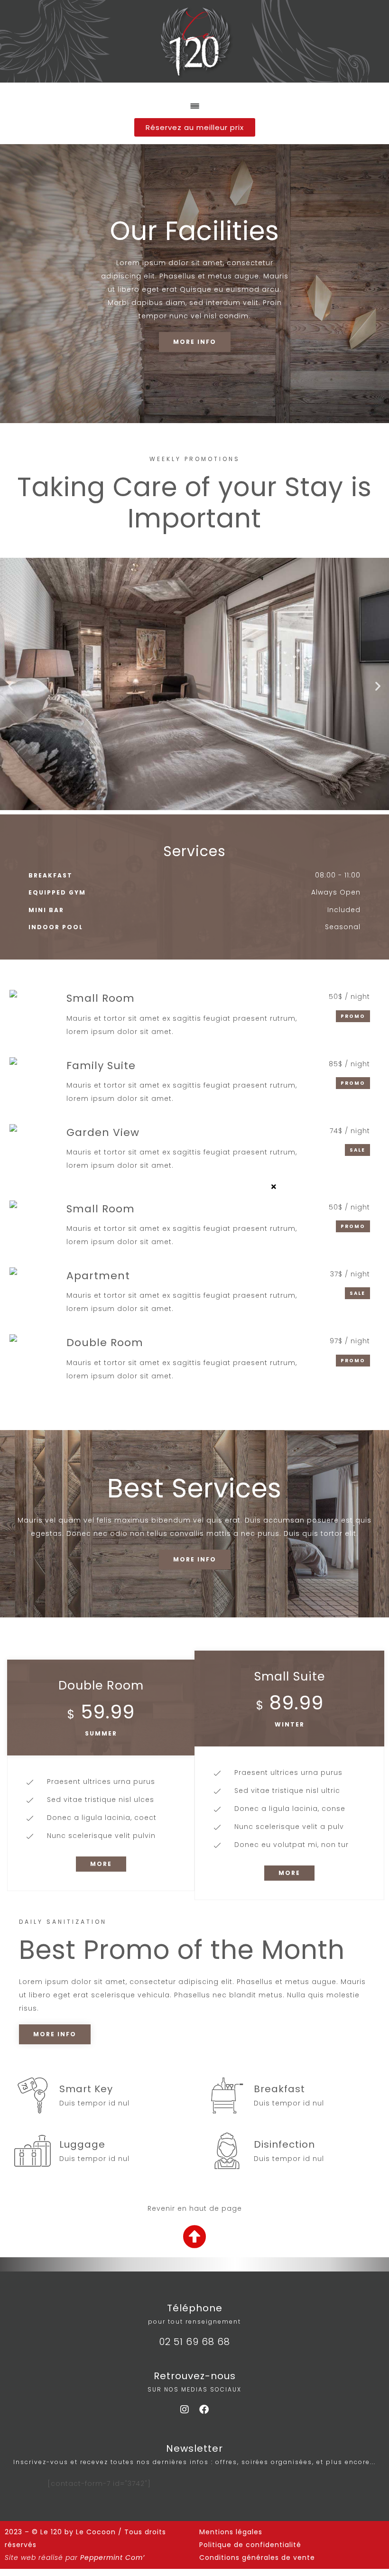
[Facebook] (204, 2410)
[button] (11, 686)
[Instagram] (185, 2410)
